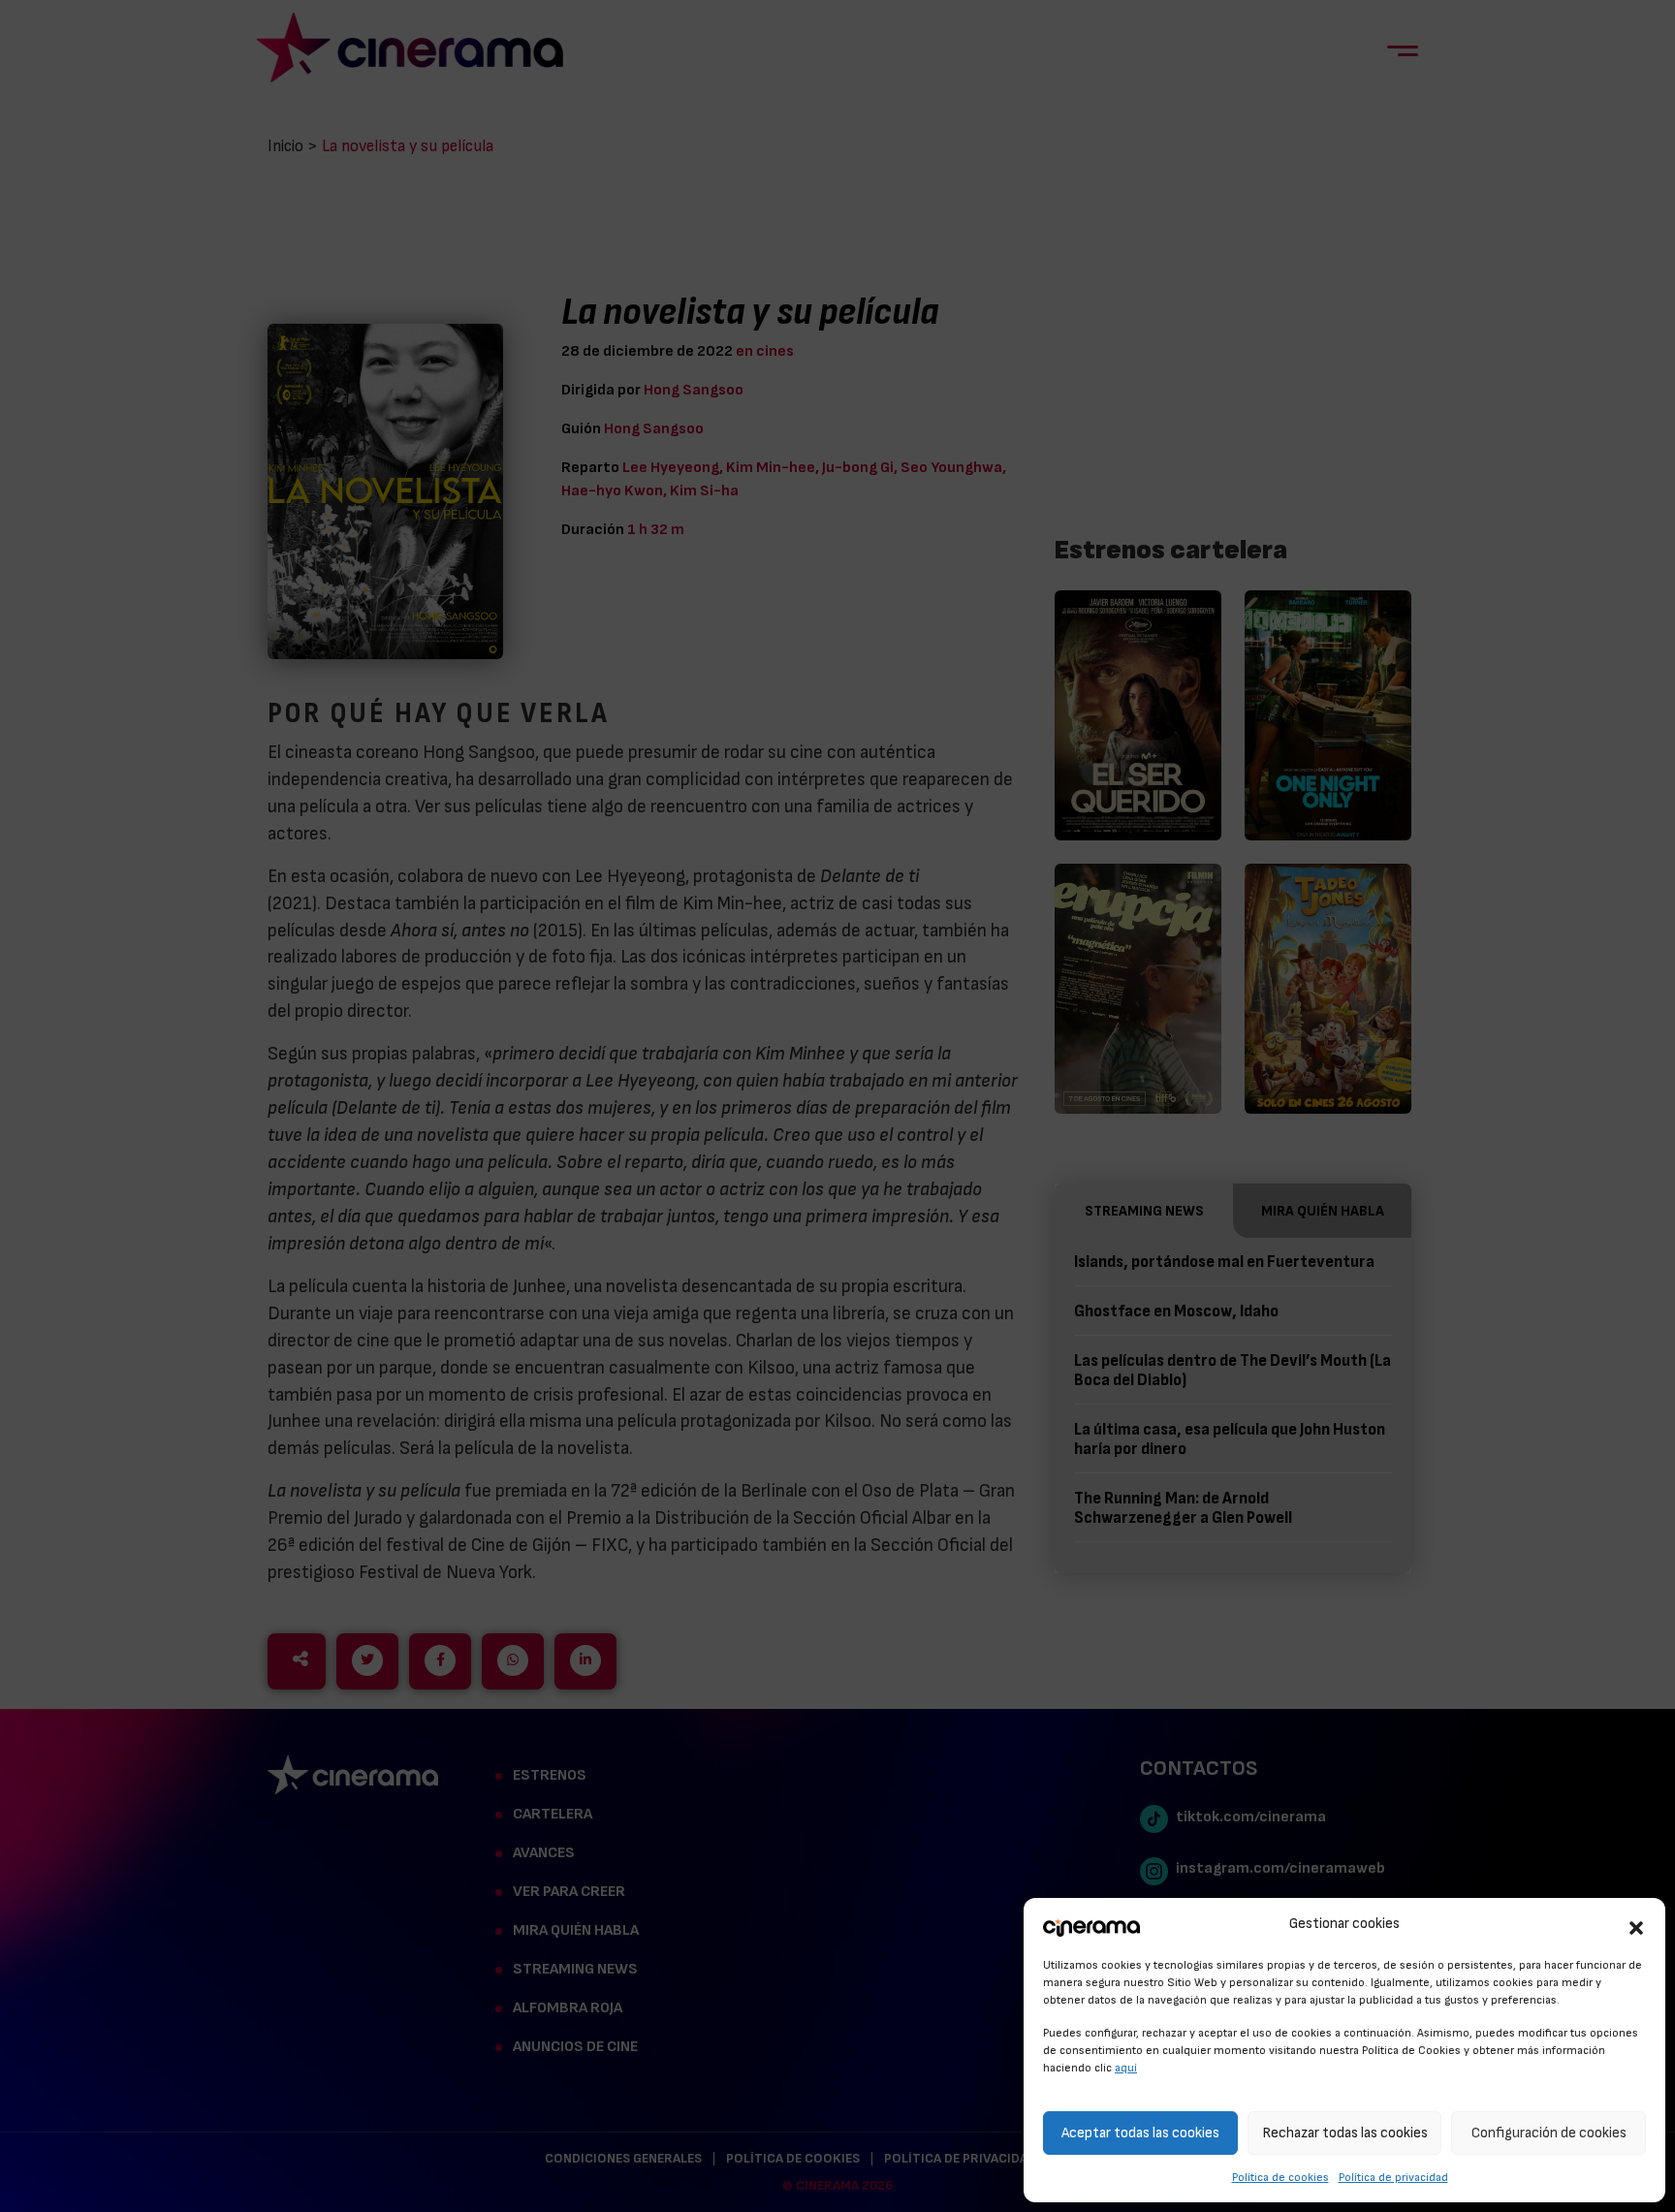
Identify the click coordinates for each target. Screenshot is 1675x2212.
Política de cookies (1280, 2177)
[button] (1636, 1925)
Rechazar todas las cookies (1345, 2133)
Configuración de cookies (1549, 2133)
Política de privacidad (1393, 2177)
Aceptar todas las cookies (1140, 2133)
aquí (1126, 2068)
